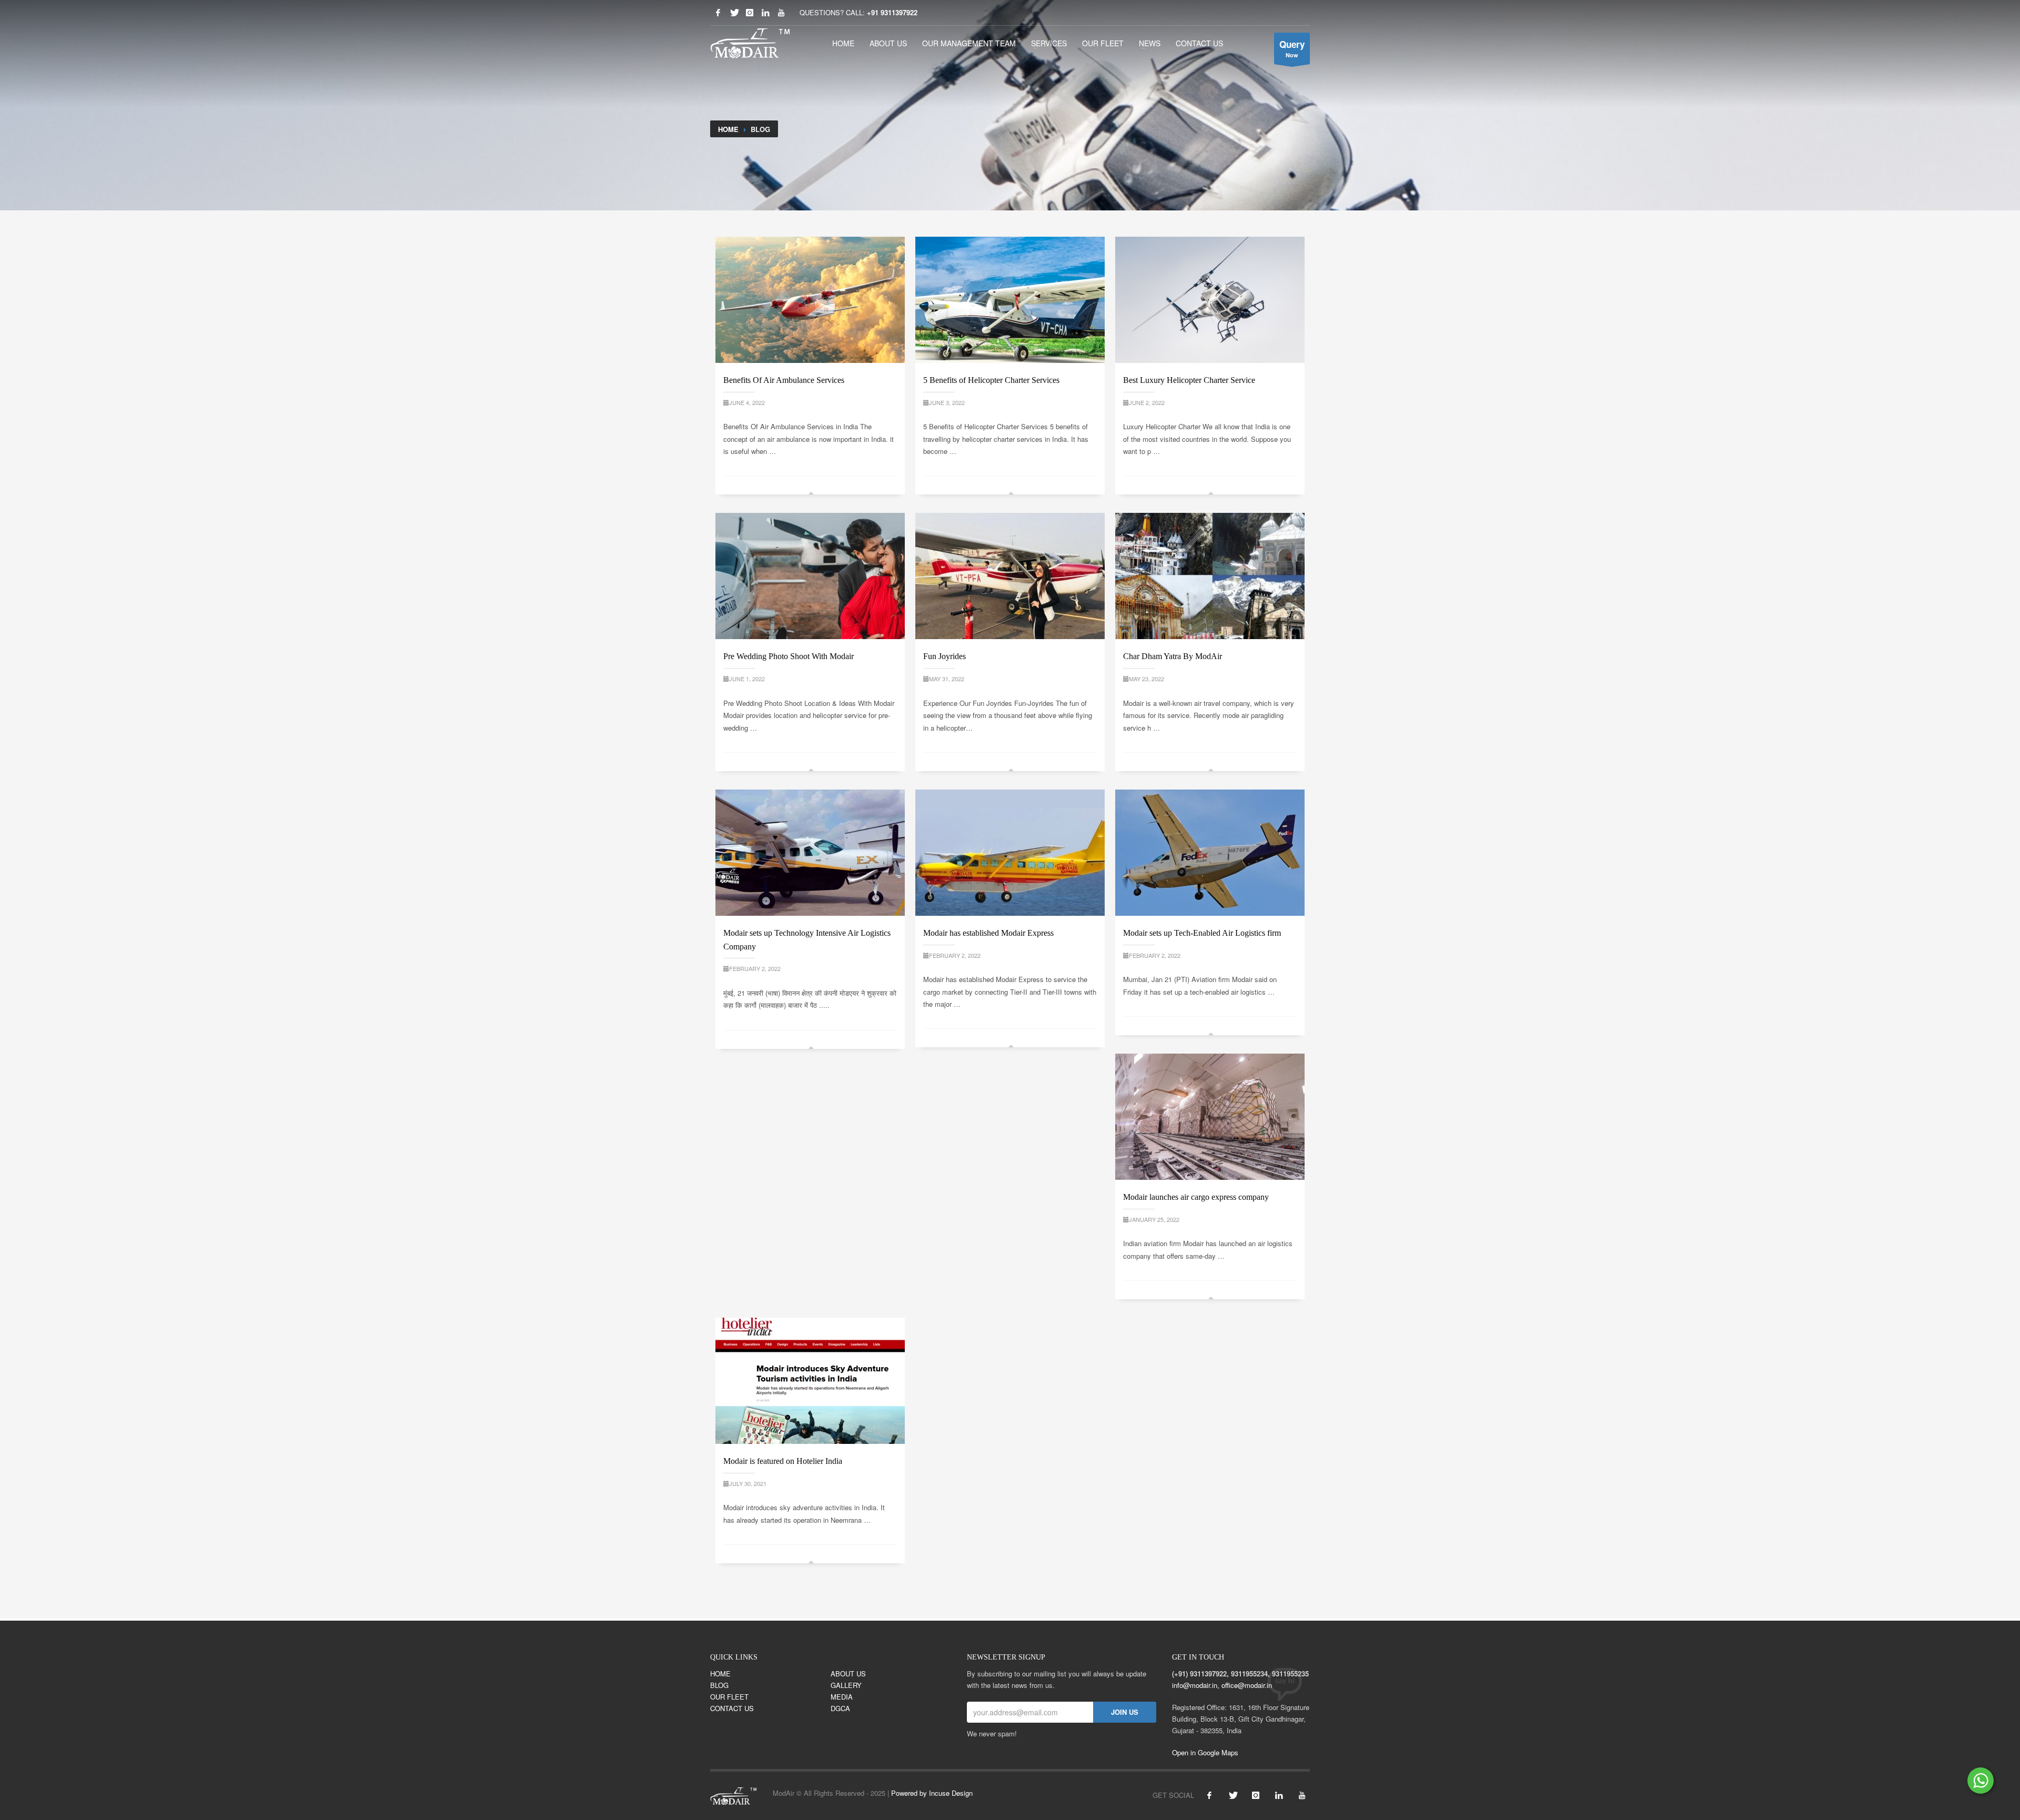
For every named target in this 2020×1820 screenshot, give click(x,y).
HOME (843, 43)
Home (728, 129)
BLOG (719, 1685)
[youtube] (781, 13)
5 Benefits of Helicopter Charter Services (991, 380)
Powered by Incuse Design (932, 1793)
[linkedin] (765, 13)
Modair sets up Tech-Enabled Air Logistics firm (1202, 933)
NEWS (1150, 43)
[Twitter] (734, 13)
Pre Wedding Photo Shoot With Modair (789, 656)
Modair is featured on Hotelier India (783, 1461)
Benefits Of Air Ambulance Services (784, 380)
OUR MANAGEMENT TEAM (969, 43)
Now (1292, 48)
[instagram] (1256, 1795)
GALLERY (846, 1685)
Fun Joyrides (945, 656)
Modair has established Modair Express (988, 933)
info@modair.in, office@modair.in (1222, 1685)
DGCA (840, 1708)
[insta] (750, 13)
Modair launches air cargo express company (1196, 1197)
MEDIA (842, 1697)
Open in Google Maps (1205, 1752)
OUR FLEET (1103, 43)
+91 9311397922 (892, 12)
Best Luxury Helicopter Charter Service (1189, 380)
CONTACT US (1199, 43)
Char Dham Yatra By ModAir (1173, 656)
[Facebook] (718, 13)
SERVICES (1049, 43)
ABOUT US (888, 43)
